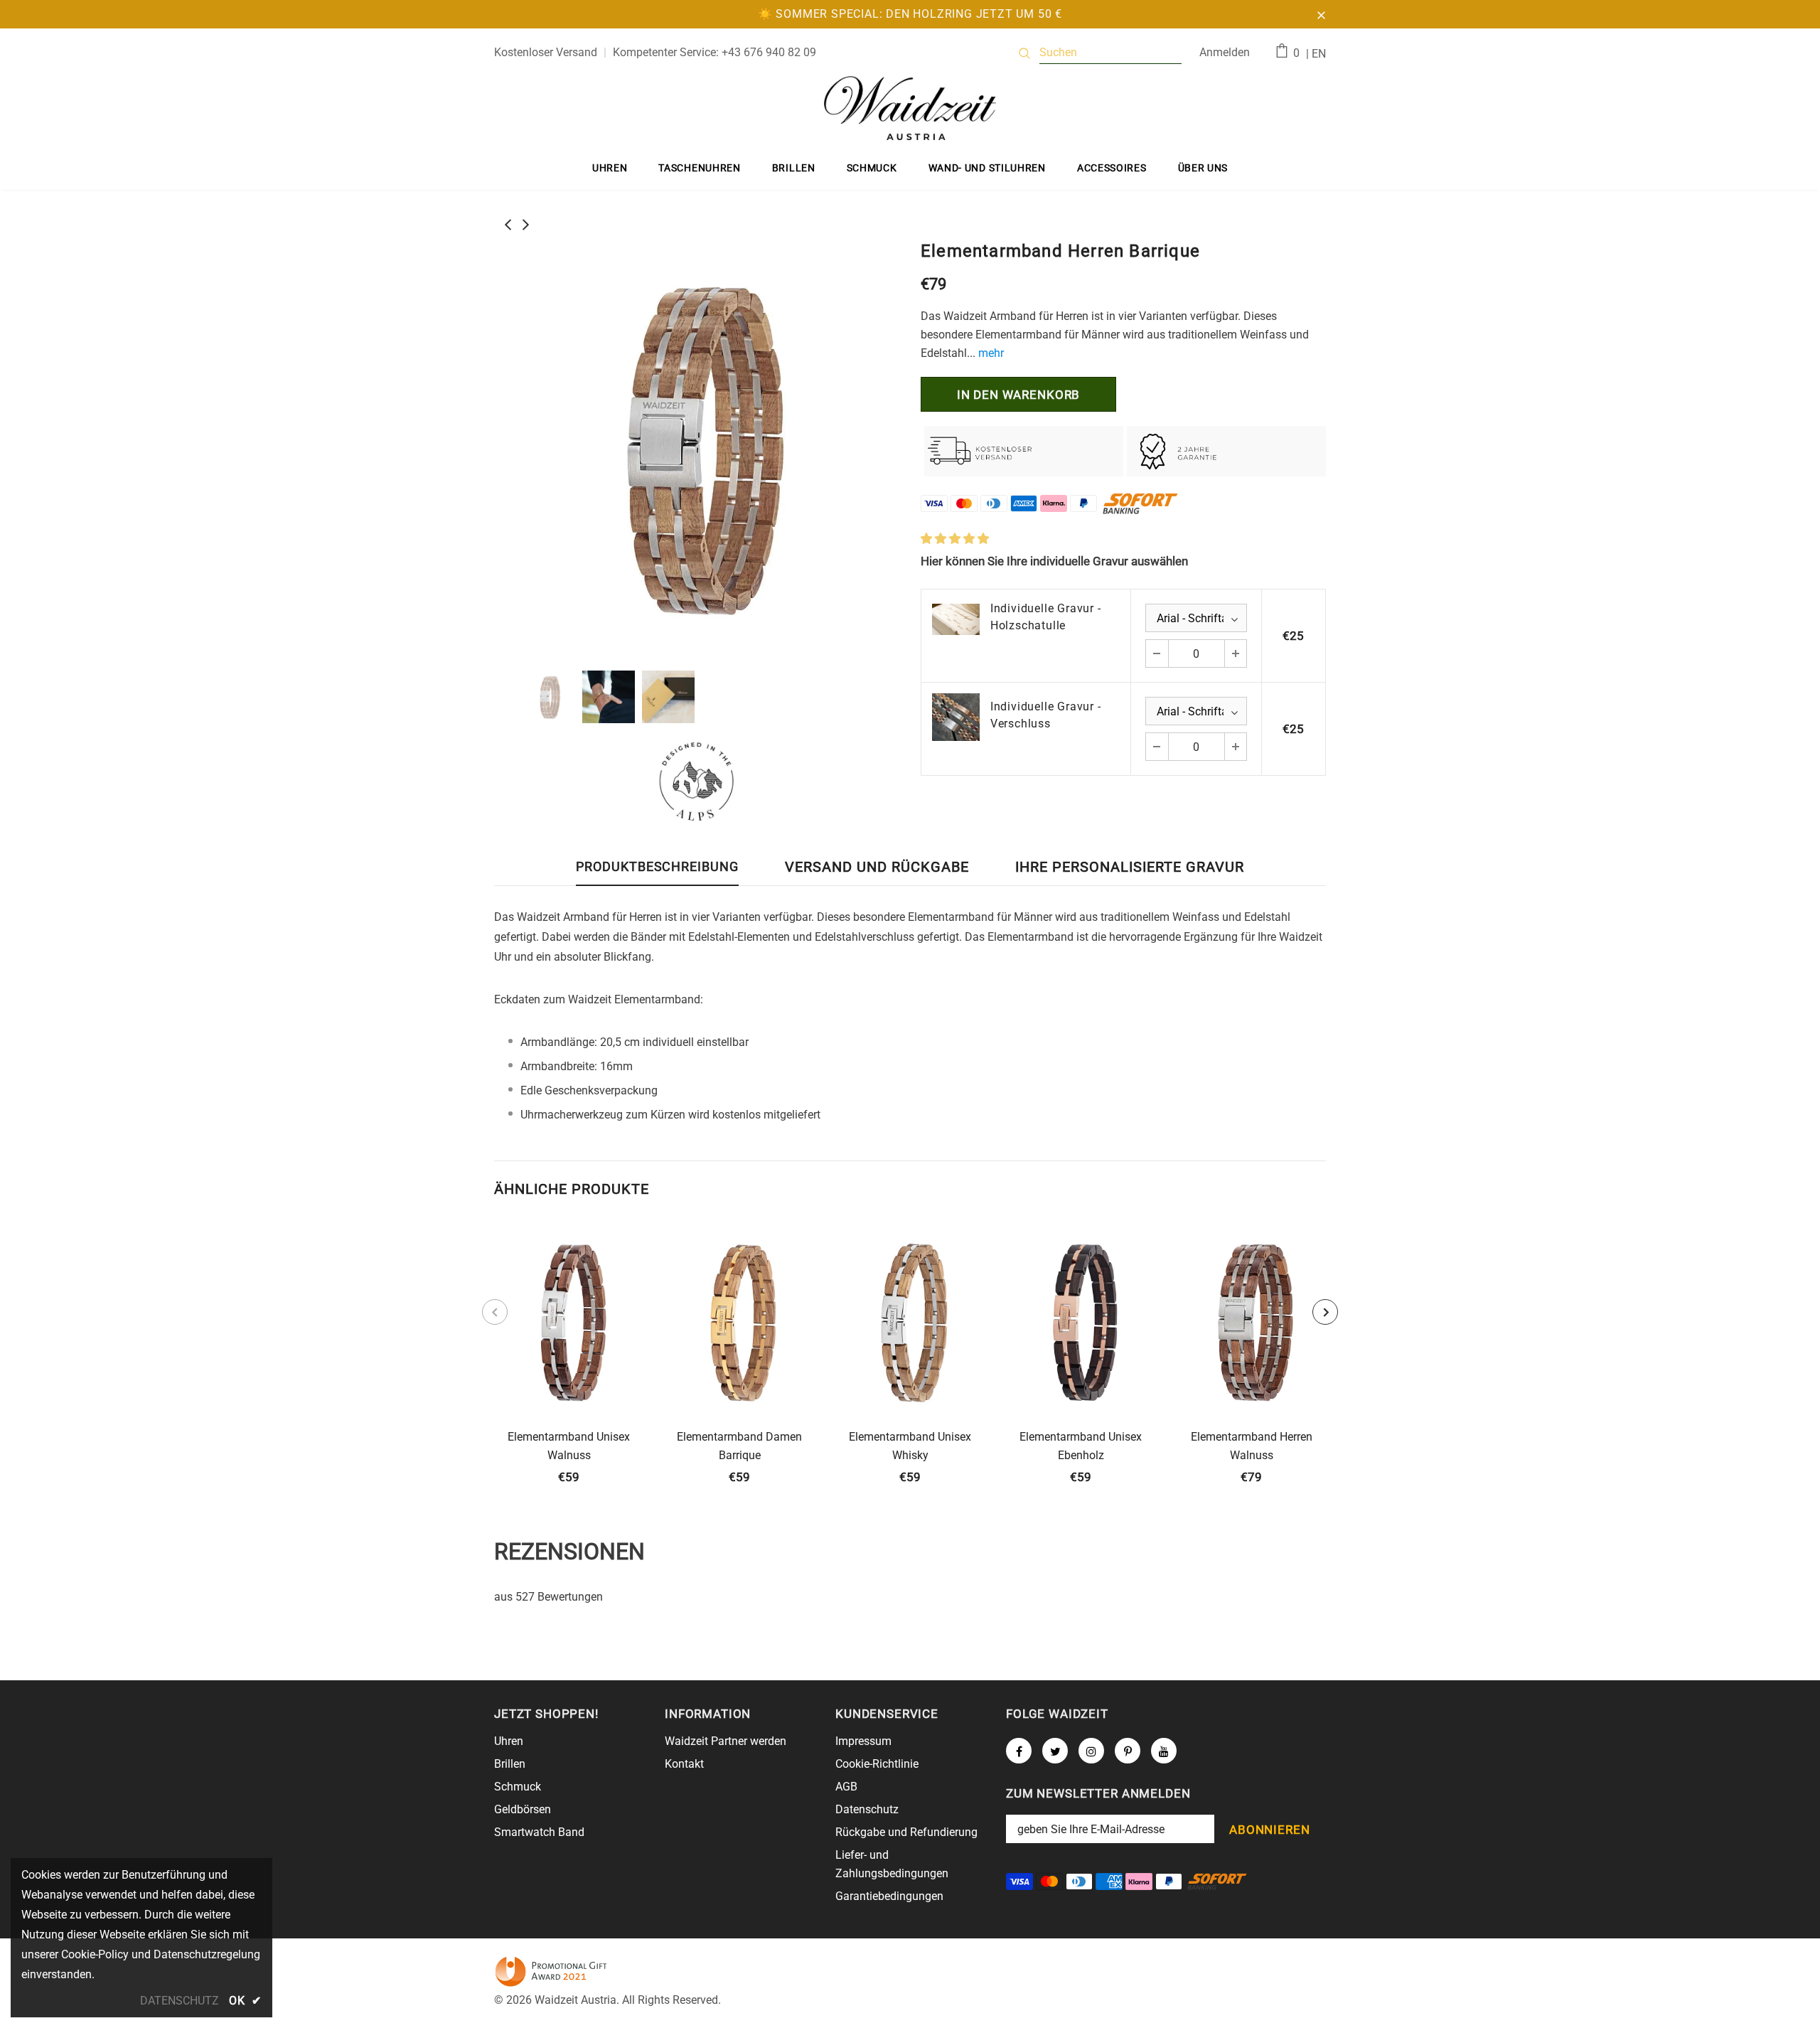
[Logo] (910, 108)
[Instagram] (1091, 1751)
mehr (991, 353)
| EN (1316, 54)
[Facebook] (1019, 1751)
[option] (697, 447)
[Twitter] (1055, 1751)
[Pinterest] (1128, 1751)
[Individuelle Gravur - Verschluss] (956, 717)
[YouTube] (1164, 1751)
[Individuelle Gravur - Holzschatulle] (956, 619)
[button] (955, 539)
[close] (1321, 14)
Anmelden (1225, 52)
